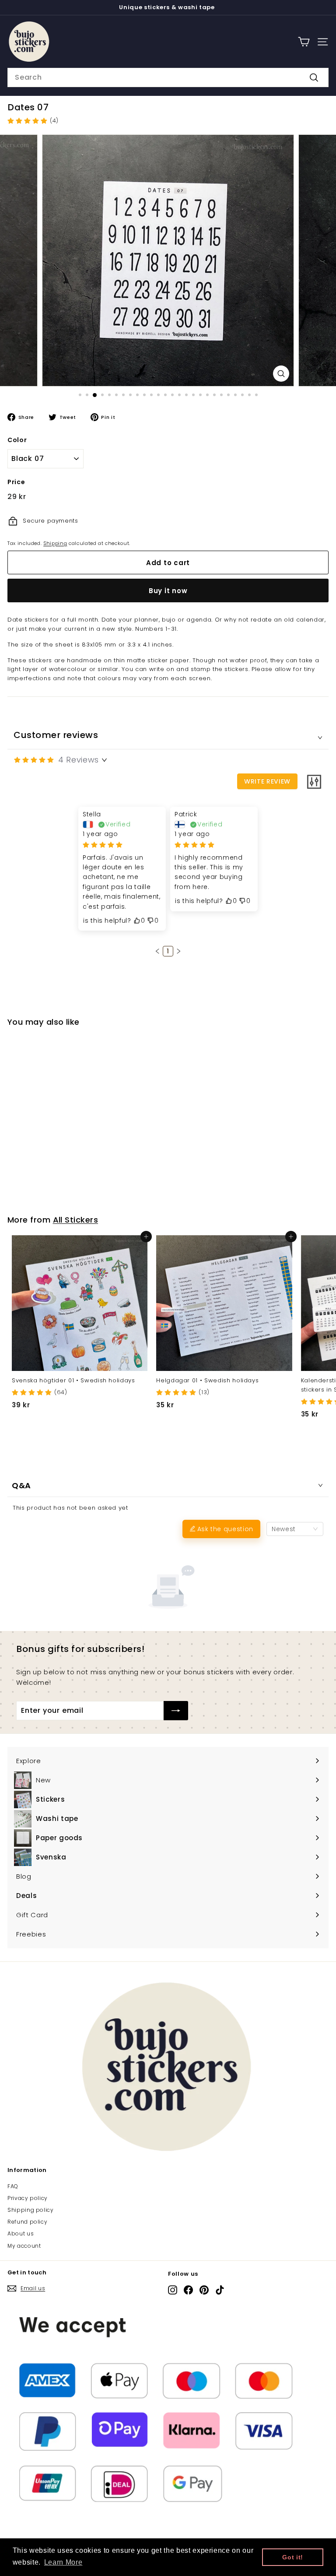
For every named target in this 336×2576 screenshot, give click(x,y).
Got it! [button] (293, 2557)
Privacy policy (28, 2198)
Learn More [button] (63, 2562)
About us (21, 2233)
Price (16, 482)
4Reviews (79, 760)
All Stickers (75, 1220)
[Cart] (304, 42)
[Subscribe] (176, 1711)
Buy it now (168, 591)
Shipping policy (31, 2210)
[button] (157, 951)
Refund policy (27, 2222)
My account (24, 2246)
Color (17, 440)
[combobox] (168, 77)
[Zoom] (281, 374)
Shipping (55, 543)
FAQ (13, 2186)
